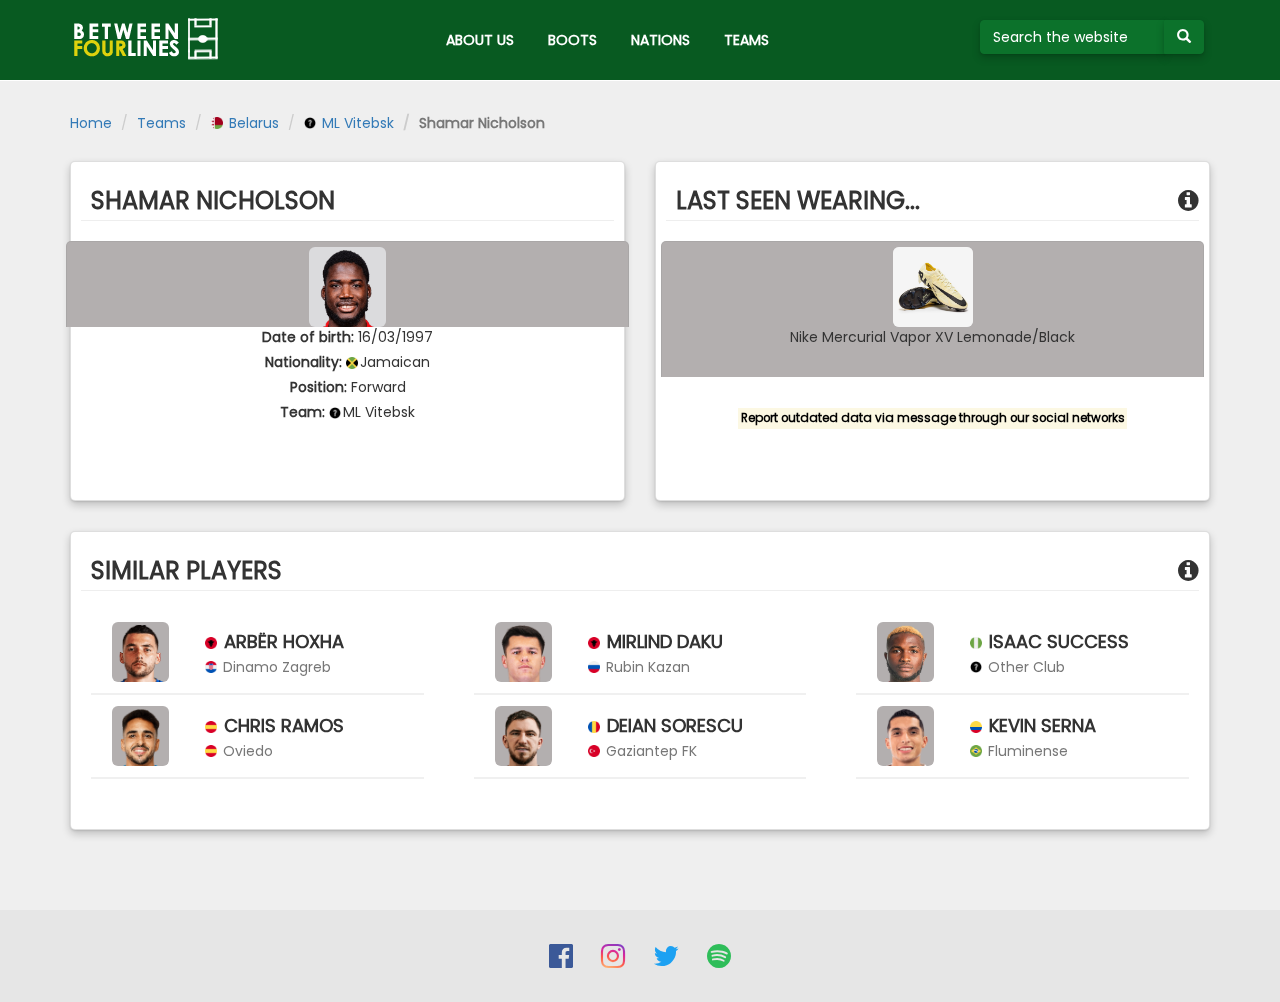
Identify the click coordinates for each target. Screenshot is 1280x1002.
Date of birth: (308, 337)
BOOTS (572, 40)
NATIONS (660, 40)
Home (91, 123)
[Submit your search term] (1184, 37)
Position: (318, 387)
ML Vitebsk (356, 123)
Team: (302, 412)
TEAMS (746, 40)
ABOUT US (480, 40)
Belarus (252, 123)
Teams (161, 123)
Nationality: (303, 362)
